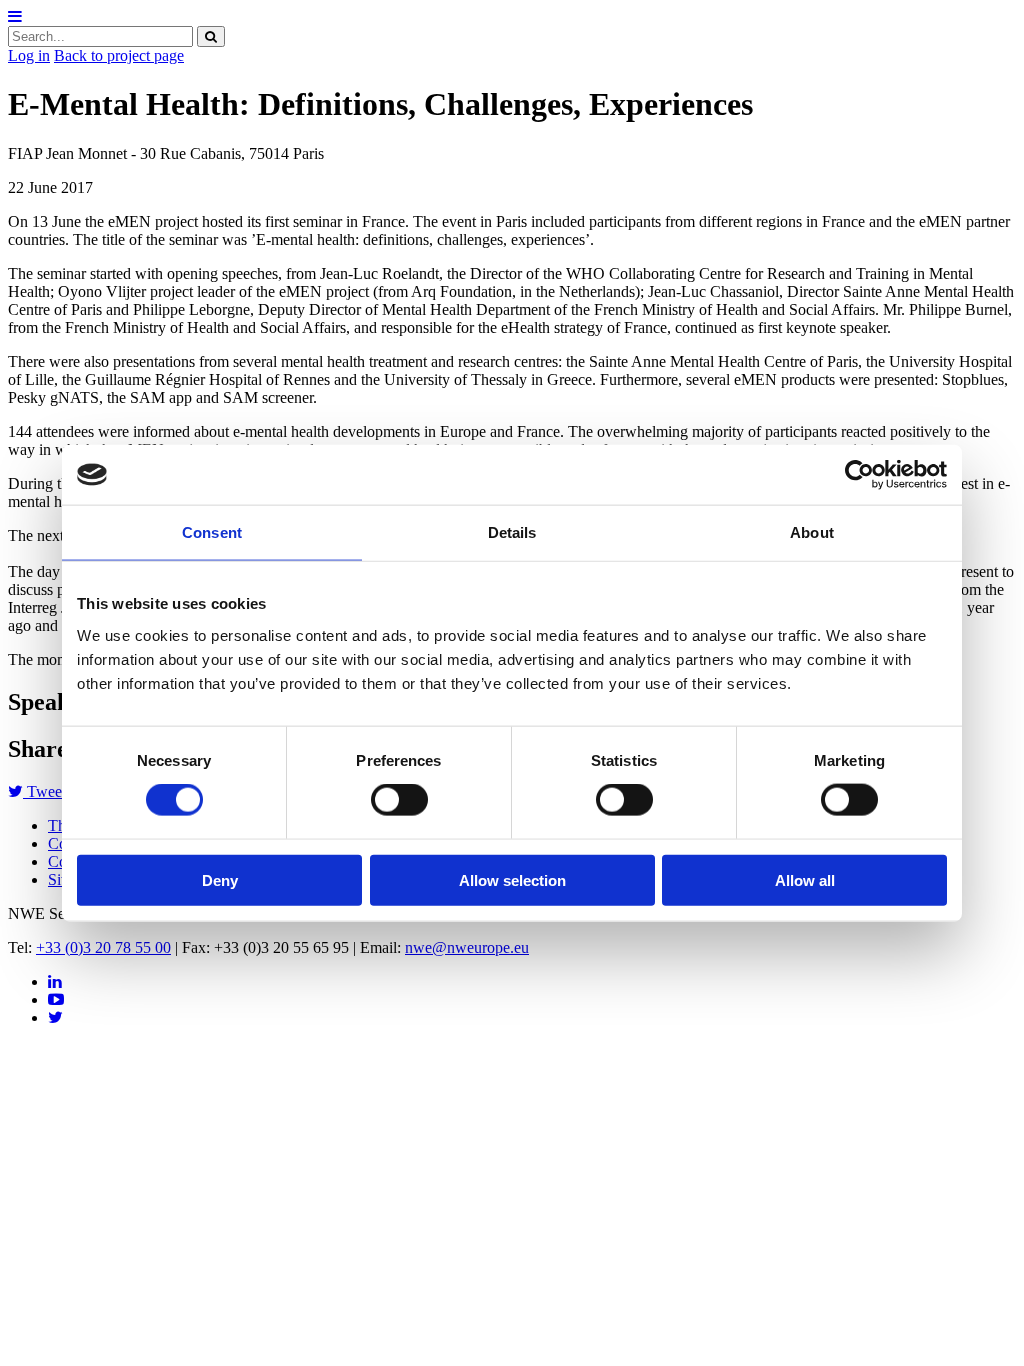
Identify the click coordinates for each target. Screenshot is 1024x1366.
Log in (29, 55)
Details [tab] (512, 532)
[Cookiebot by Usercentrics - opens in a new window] (859, 475)
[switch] (399, 800)
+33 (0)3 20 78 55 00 (103, 947)
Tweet (44, 791)
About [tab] (812, 532)
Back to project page (119, 55)
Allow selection (512, 879)
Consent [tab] (212, 532)
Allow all (805, 879)
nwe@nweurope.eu (467, 947)
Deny (220, 879)
